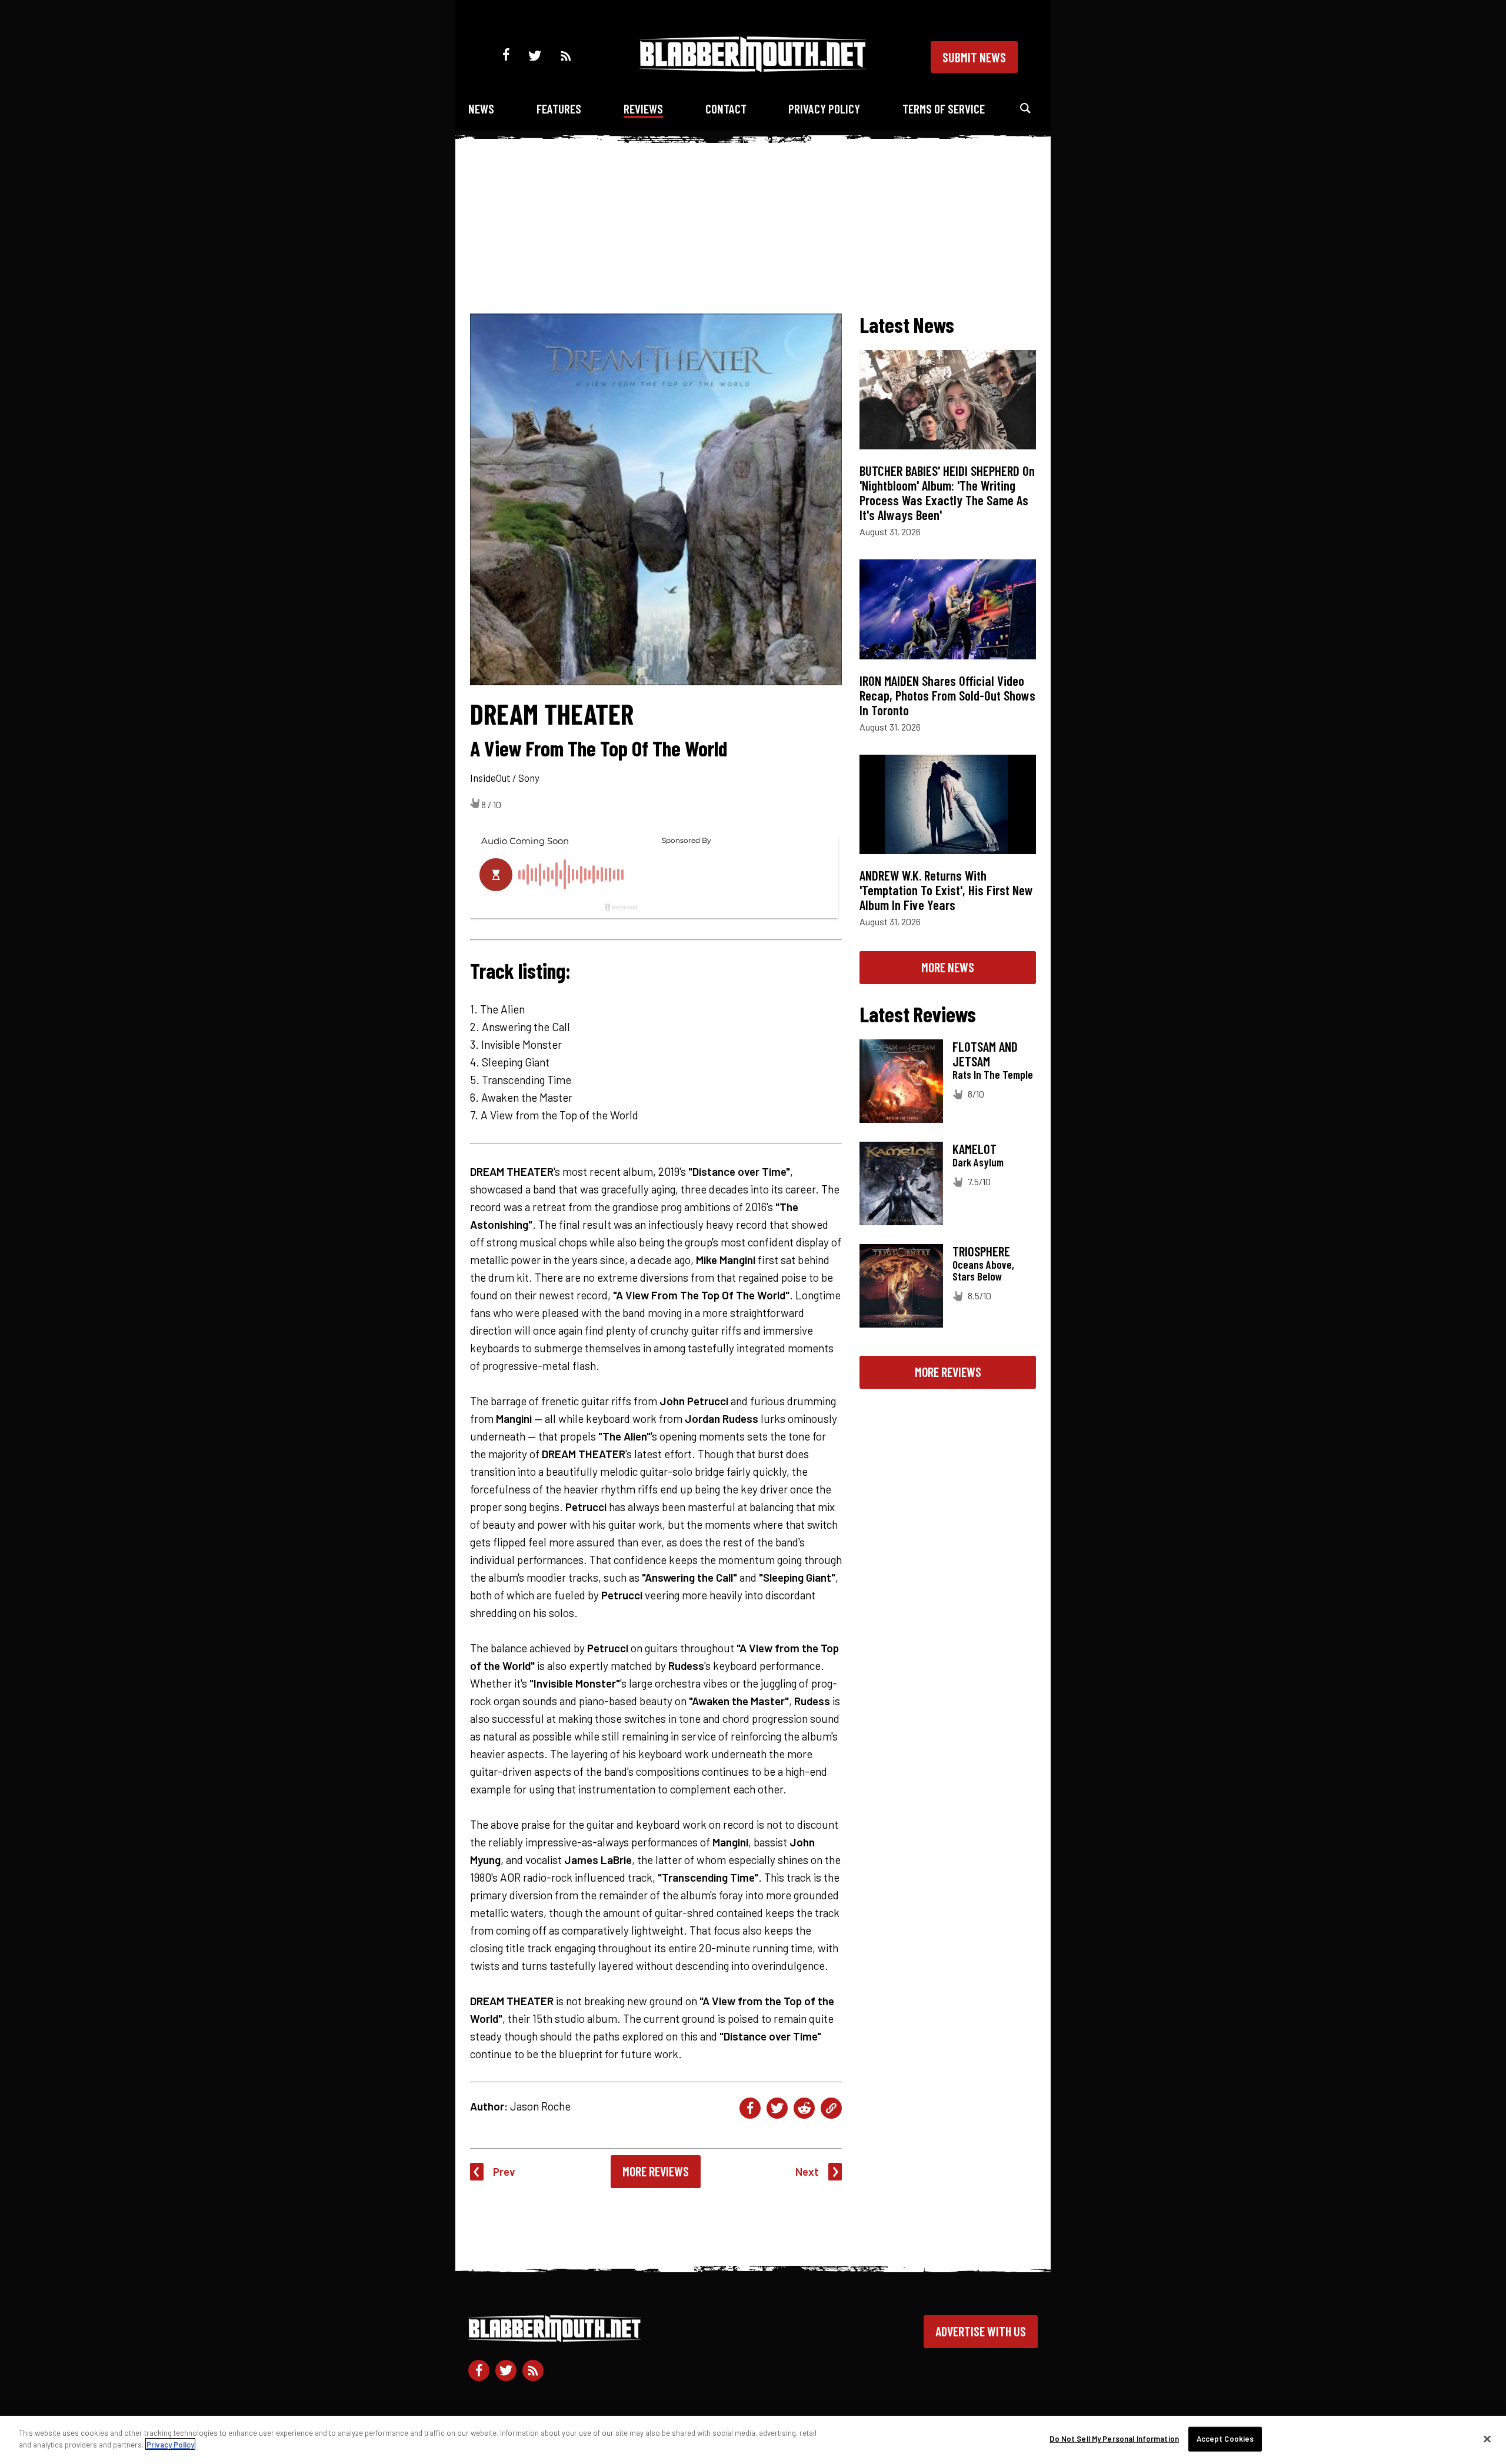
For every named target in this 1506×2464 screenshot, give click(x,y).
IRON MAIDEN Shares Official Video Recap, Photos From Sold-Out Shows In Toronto (947, 695)
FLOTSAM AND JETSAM (985, 1054)
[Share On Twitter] (777, 2108)
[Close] (1487, 2439)
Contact (726, 109)
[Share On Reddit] (804, 2108)
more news (948, 967)
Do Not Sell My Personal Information (1114, 2439)
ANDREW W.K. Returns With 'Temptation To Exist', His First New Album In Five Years (946, 890)
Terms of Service (944, 109)
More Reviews (656, 2171)
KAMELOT (974, 1149)
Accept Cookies (1225, 2439)
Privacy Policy (824, 109)
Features (559, 109)
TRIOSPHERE (981, 1251)
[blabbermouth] (753, 68)
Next (807, 2171)
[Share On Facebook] (750, 2108)
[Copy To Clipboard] (831, 2108)
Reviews (643, 109)
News (481, 109)
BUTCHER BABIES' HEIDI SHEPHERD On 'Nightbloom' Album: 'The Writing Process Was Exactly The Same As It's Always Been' (947, 493)
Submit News (974, 57)
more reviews (948, 1372)
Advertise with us (981, 2331)
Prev (504, 2171)
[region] (753, 2440)
